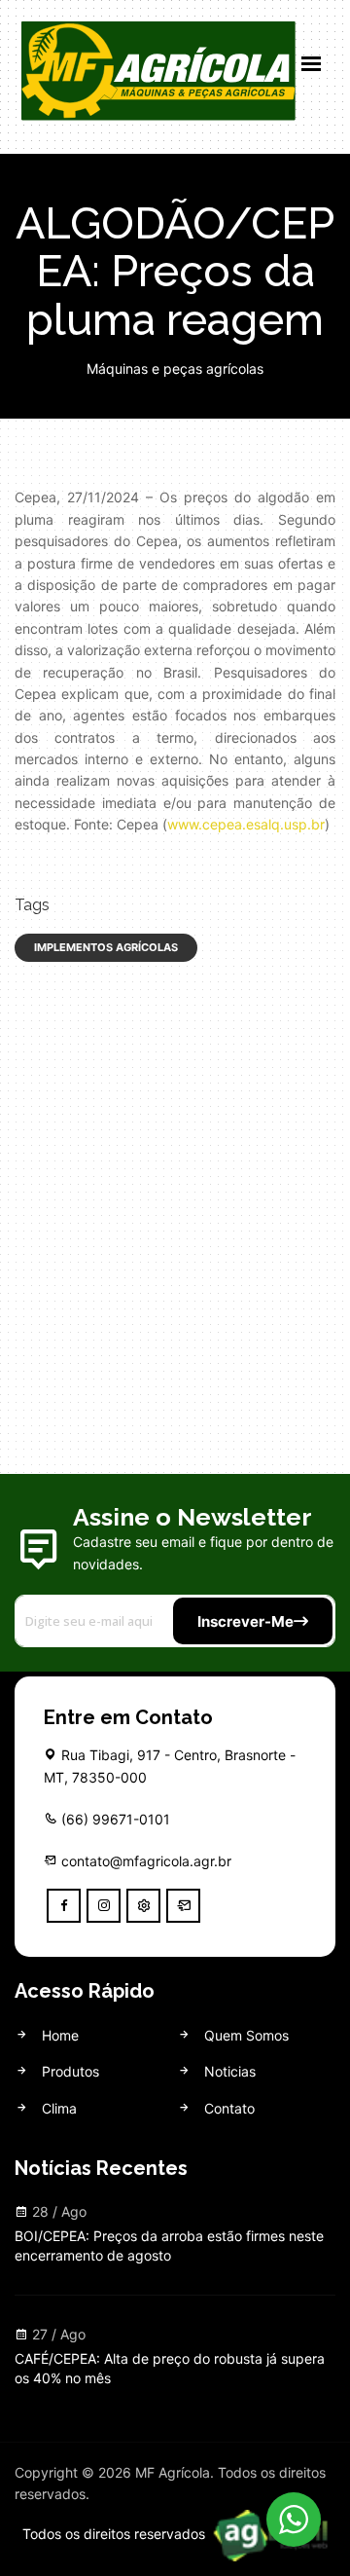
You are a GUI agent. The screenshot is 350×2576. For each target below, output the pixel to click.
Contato (227, 2108)
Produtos (69, 2071)
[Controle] (143, 1906)
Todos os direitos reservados (116, 2534)
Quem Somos (245, 2035)
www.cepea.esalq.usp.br (246, 824)
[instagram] (104, 1906)
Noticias (228, 2071)
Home (58, 2035)
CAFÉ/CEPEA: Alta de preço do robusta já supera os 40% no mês (170, 2368)
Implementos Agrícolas (106, 947)
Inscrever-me (245, 1621)
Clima (57, 2108)
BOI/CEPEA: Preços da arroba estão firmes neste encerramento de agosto (169, 2245)
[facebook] (64, 1906)
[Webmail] (183, 1906)
